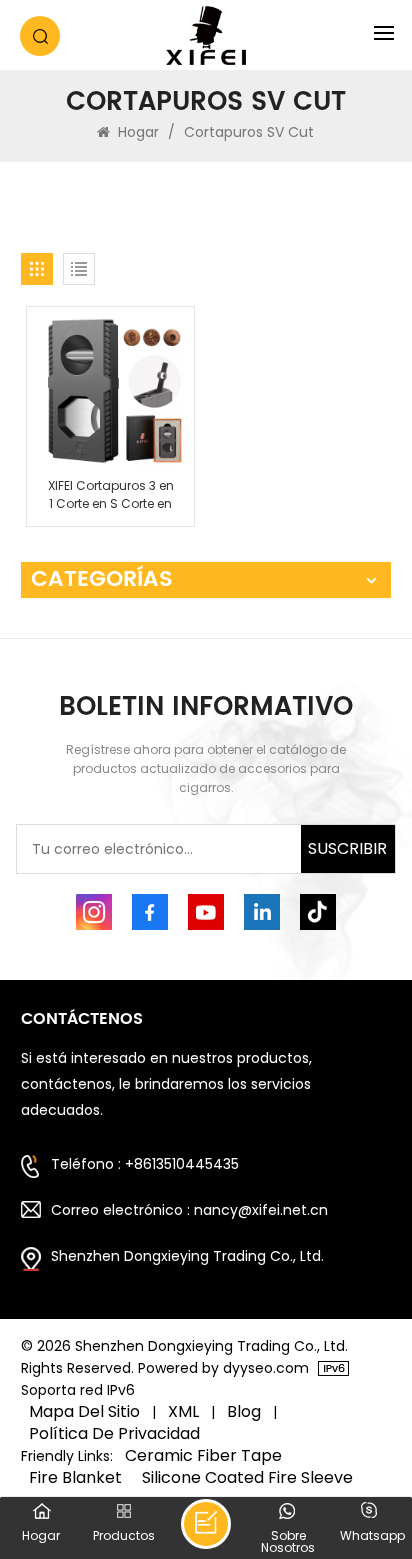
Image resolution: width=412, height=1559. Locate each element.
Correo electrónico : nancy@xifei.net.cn (189, 1210)
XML (183, 1412)
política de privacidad (114, 1434)
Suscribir (347, 848)
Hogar (138, 132)
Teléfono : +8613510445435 (145, 1164)
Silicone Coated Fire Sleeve (247, 1478)
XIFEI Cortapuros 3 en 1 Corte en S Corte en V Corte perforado (111, 495)
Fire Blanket (75, 1478)
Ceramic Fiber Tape (203, 1456)
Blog (244, 1412)
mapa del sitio (84, 1412)
